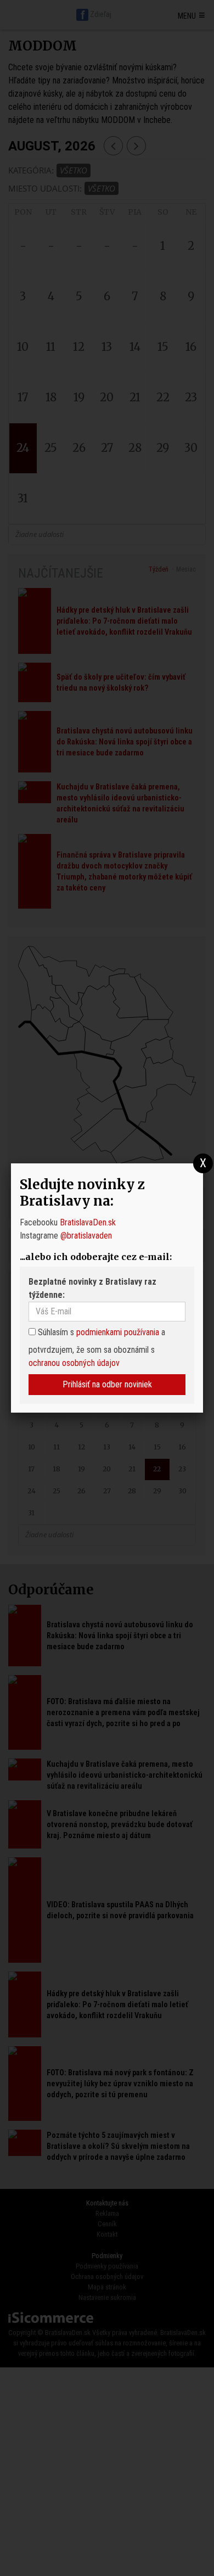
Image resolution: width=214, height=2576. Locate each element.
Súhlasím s (55, 1332)
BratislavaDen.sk (88, 1222)
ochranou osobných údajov (74, 1363)
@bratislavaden (86, 1236)
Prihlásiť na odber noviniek (107, 1384)
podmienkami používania (118, 1332)
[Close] (203, 1164)
